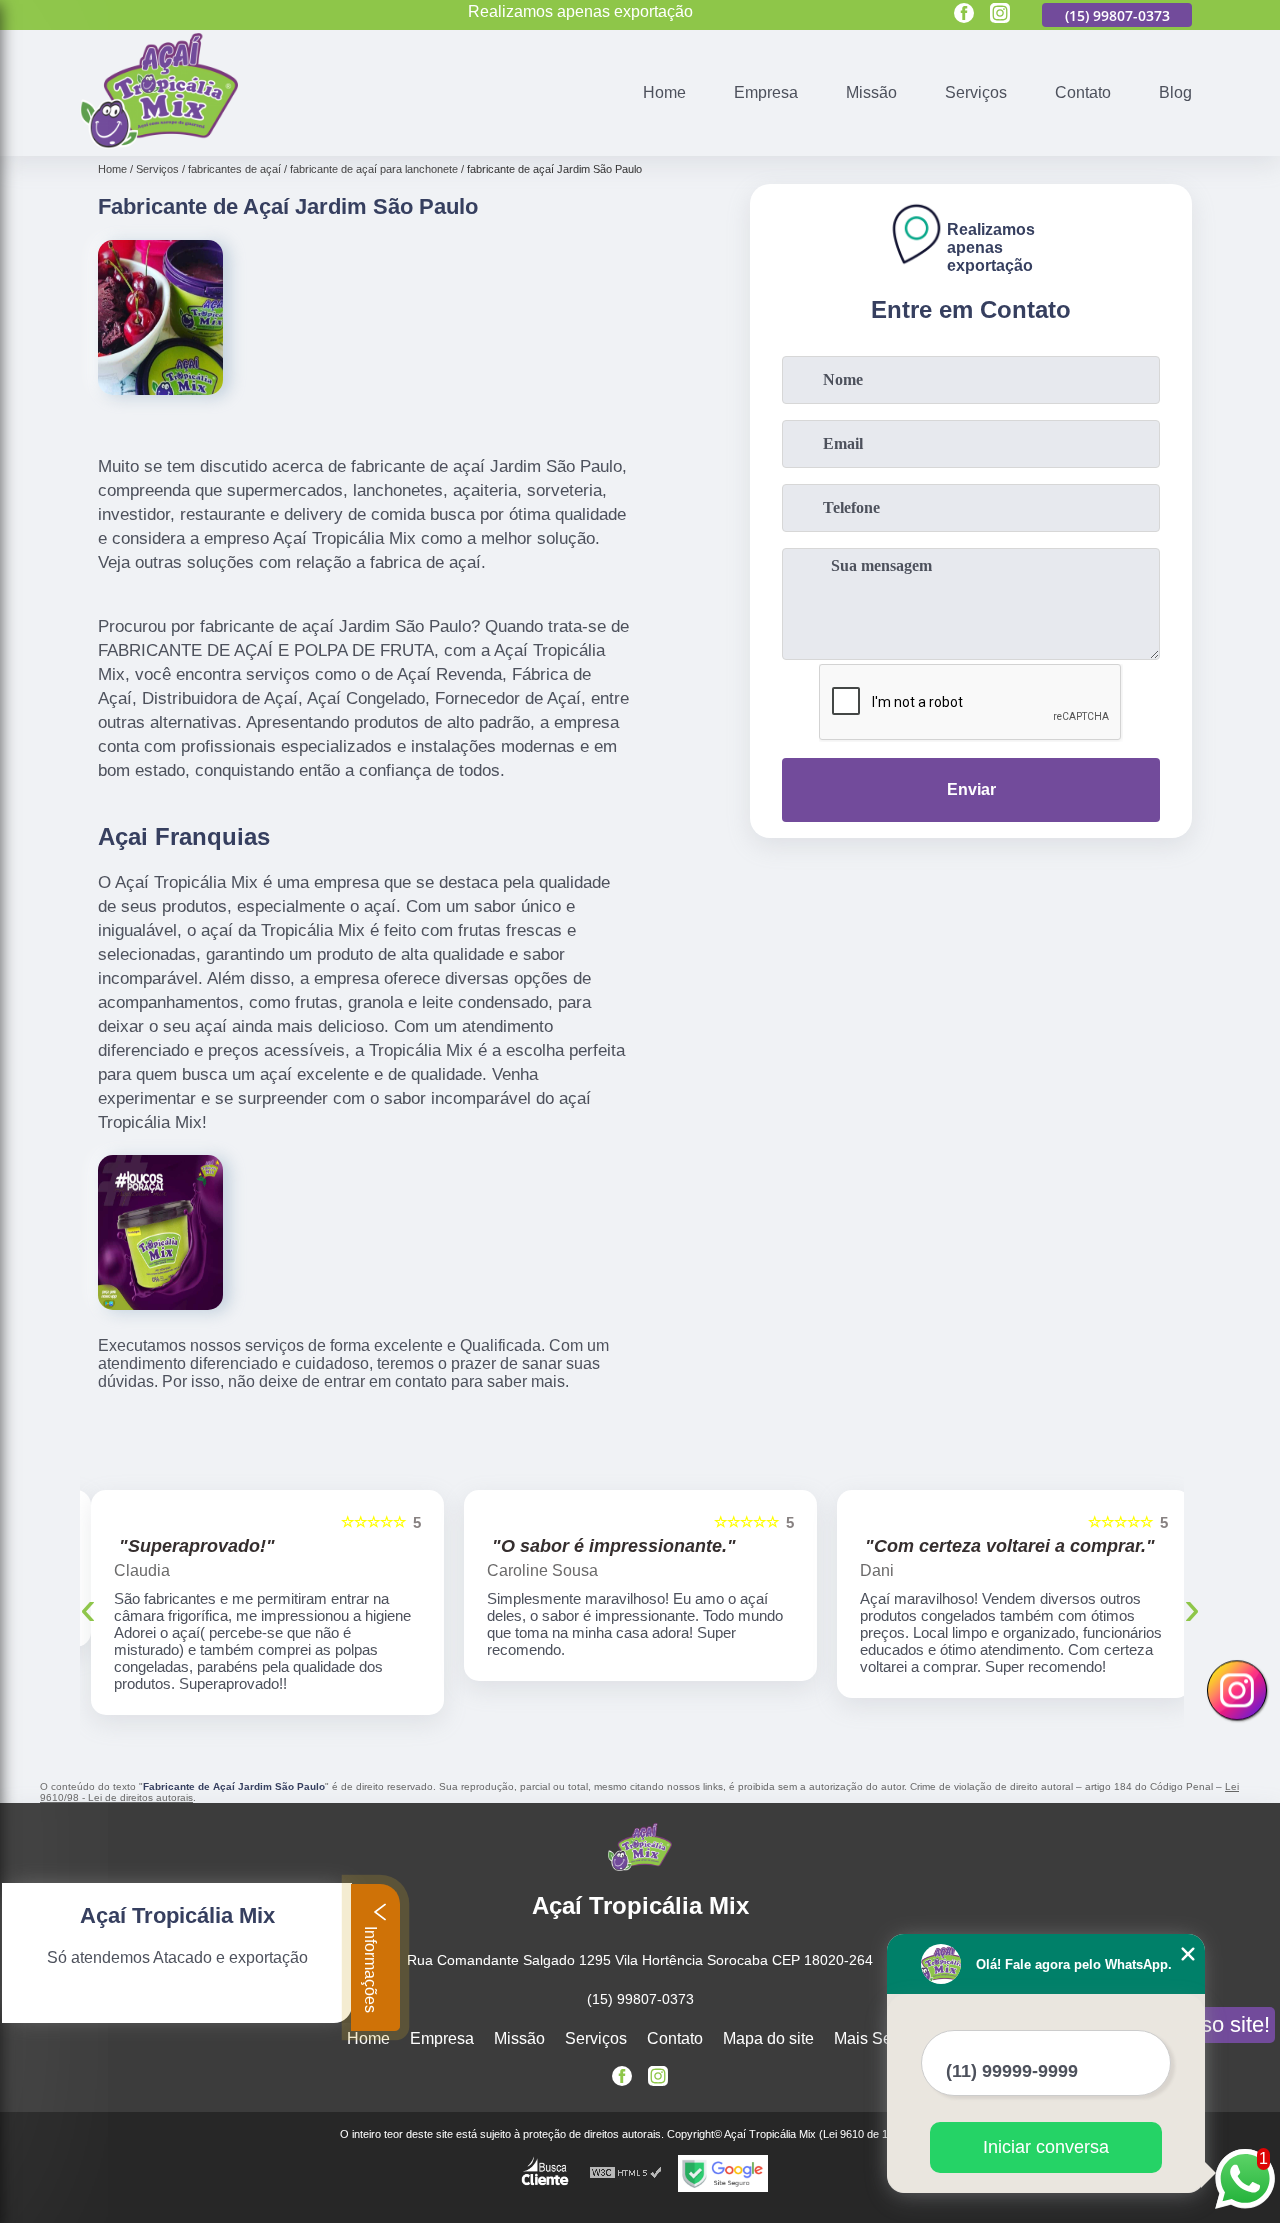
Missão (871, 92)
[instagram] (1000, 14)
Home (664, 92)
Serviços (976, 92)
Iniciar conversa (1046, 2147)
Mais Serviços (884, 2038)
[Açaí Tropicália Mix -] (159, 143)
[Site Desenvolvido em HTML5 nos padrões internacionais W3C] (626, 2173)
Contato (1083, 92)
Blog (1175, 92)
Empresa (766, 92)
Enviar (971, 789)
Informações (370, 1967)
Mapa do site (768, 2038)
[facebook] (964, 14)
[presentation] (88, 1607)
